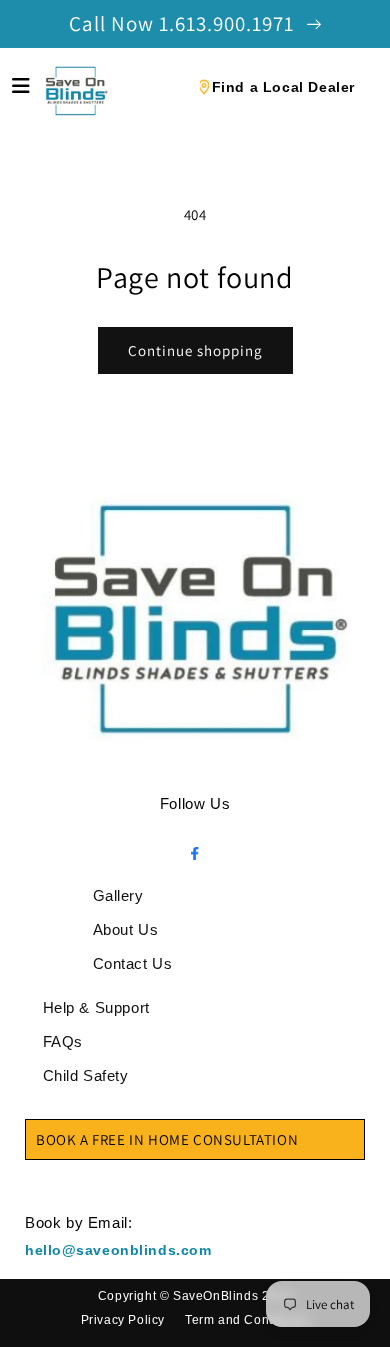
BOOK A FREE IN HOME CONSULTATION (167, 1139)
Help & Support (96, 1007)
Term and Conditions (247, 1320)
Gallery (118, 895)
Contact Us (133, 963)
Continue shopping (195, 350)
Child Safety (86, 1075)
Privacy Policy (123, 1320)
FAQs (63, 1041)
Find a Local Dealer (283, 87)
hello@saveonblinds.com (118, 1250)
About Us (126, 929)
